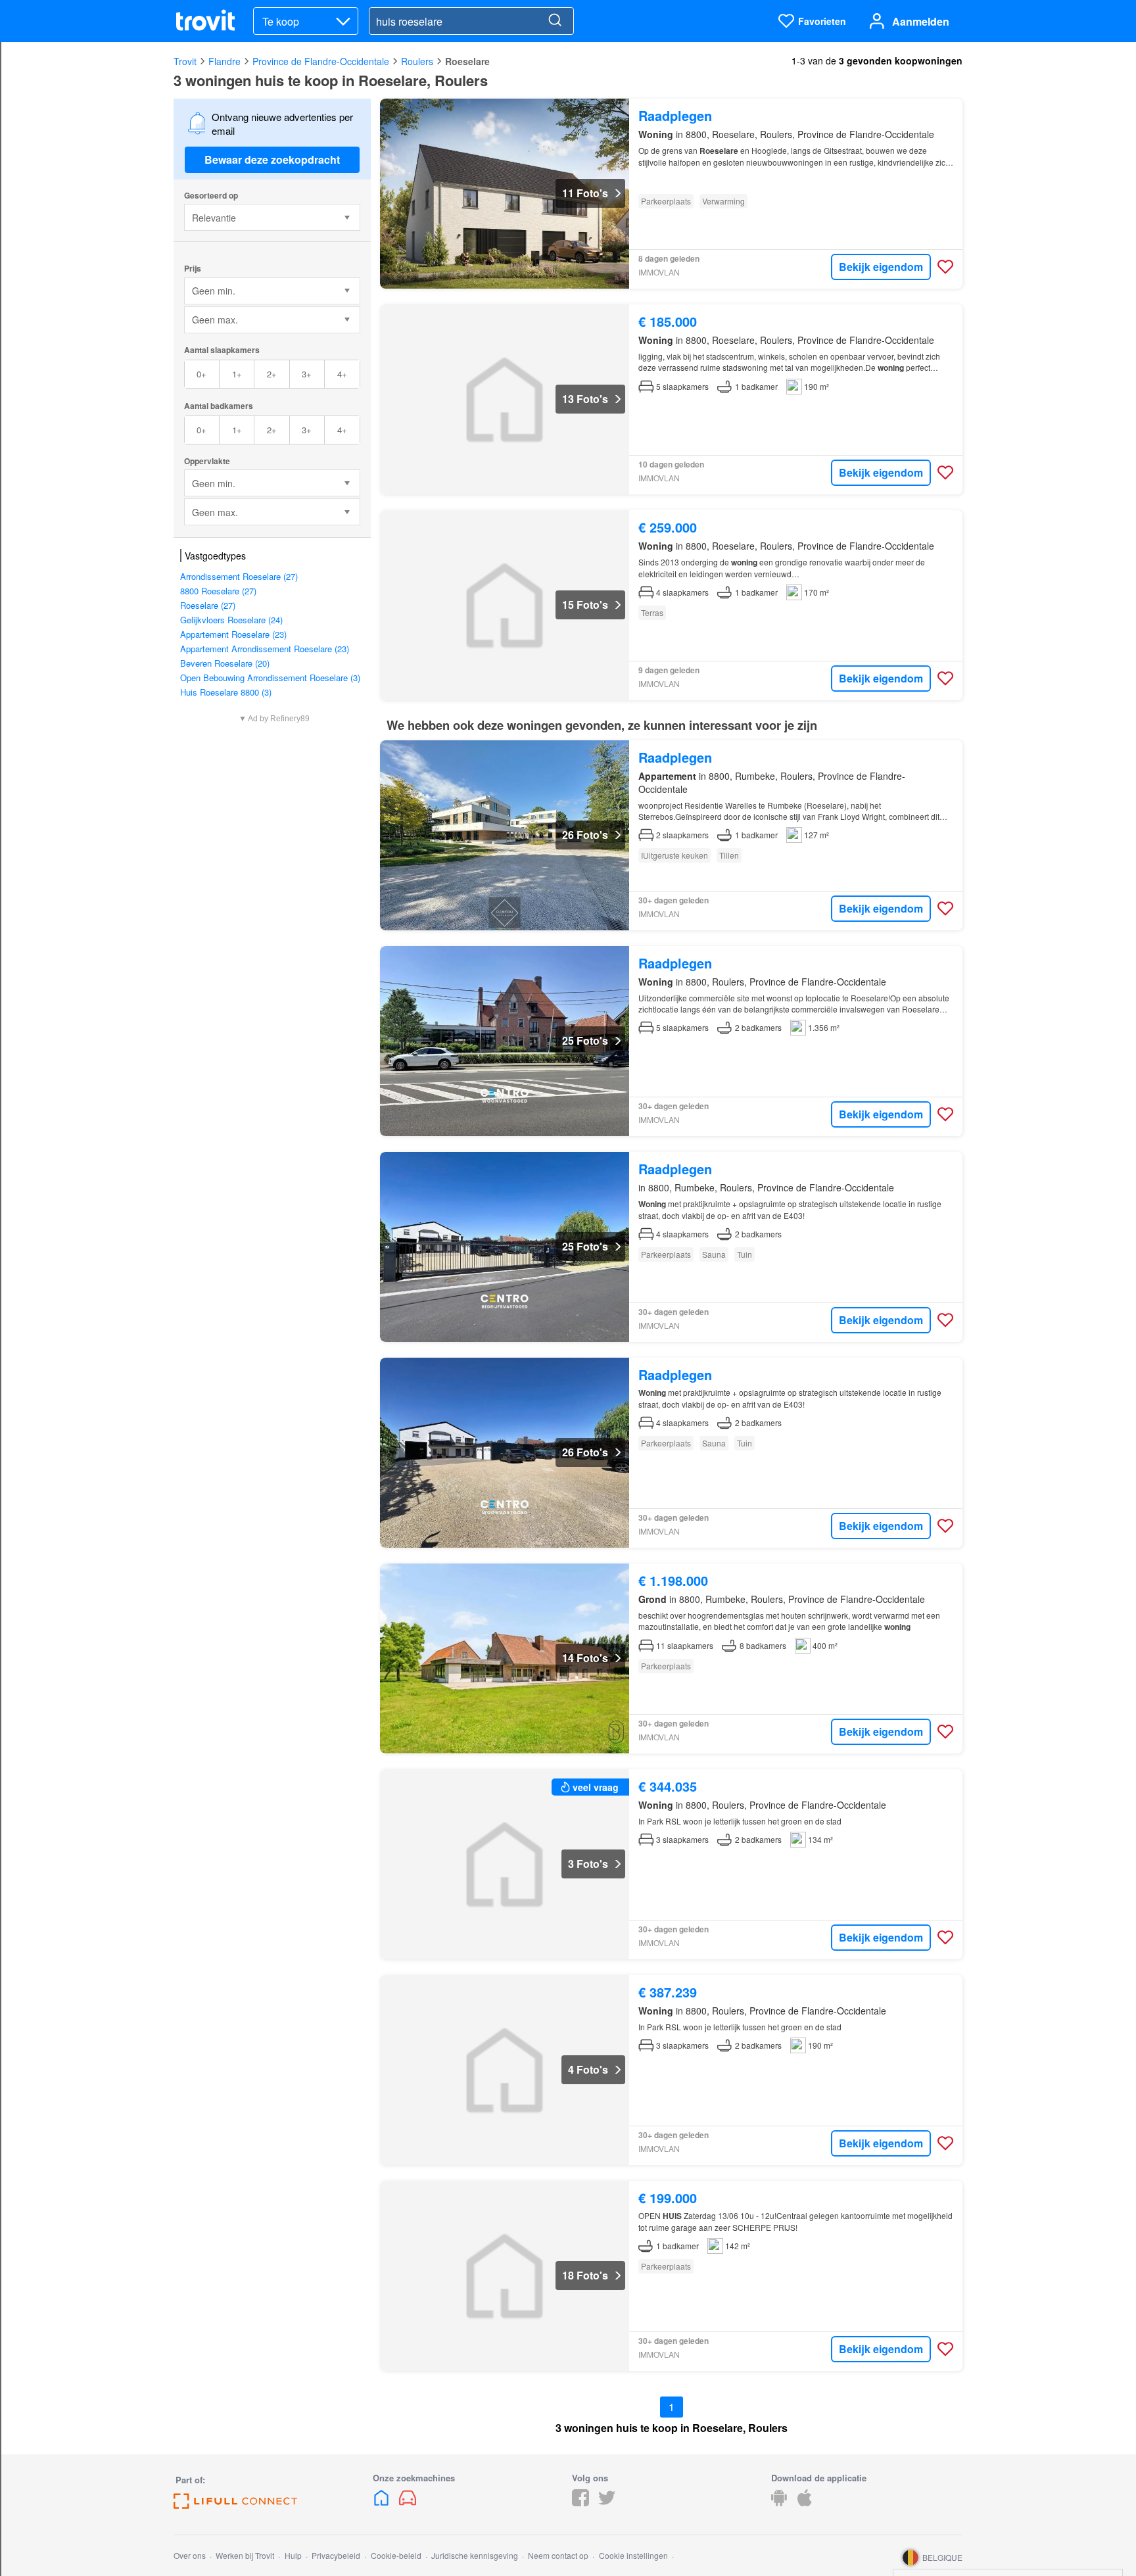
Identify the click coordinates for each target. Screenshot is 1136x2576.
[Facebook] (580, 2502)
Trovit (185, 61)
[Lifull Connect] (235, 2505)
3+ (307, 374)
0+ (201, 374)
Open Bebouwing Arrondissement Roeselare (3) (270, 678)
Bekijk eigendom (881, 267)
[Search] (555, 21)
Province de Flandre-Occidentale (321, 61)
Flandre (225, 61)
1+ (237, 374)
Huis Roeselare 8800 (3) (226, 692)
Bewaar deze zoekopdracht (272, 159)
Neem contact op (558, 2555)
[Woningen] (383, 2502)
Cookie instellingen (633, 2555)
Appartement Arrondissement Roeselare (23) (265, 649)
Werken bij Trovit (245, 2555)
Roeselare (467, 61)
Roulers (417, 61)
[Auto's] (408, 2502)
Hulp (293, 2555)
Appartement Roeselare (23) (233, 634)
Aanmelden (921, 21)
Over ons (190, 2555)
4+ (342, 374)
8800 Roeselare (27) (218, 591)
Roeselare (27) (208, 605)
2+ (272, 374)
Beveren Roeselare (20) (225, 663)
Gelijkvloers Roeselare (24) (231, 620)
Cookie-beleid (396, 2555)
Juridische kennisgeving (475, 2555)
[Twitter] (607, 2502)
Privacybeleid (336, 2555)
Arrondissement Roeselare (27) (239, 576)
